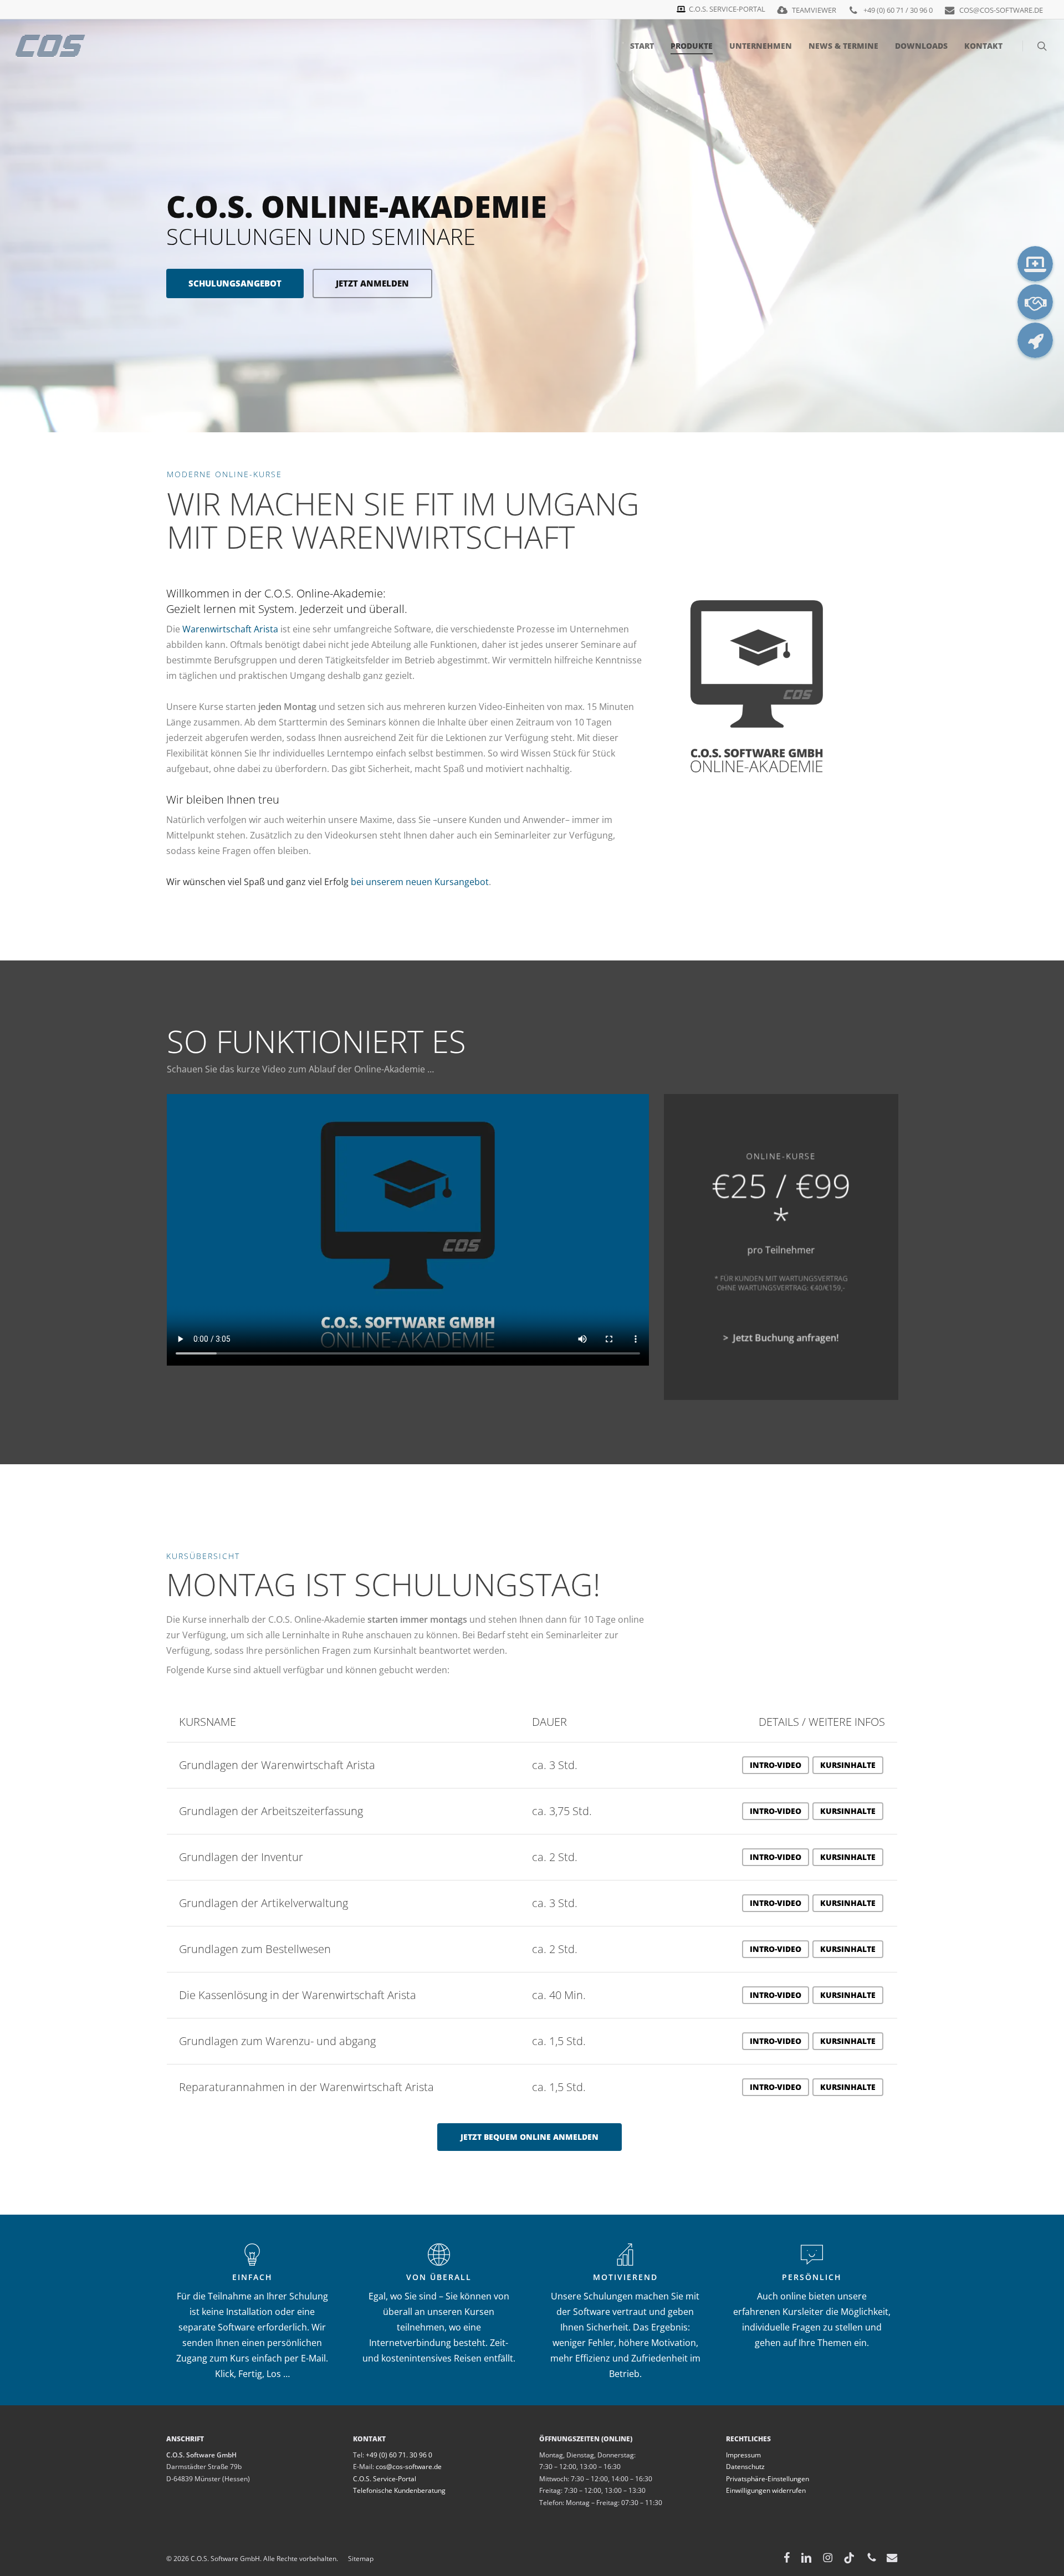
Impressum (743, 2455)
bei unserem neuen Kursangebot (420, 882)
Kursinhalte (848, 1765)
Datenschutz (745, 2467)
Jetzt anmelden (372, 283)
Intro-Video (776, 1765)
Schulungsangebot (235, 283)
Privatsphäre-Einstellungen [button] (768, 2479)
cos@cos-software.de (409, 2467)
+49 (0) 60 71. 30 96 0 (399, 2455)
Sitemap (356, 2559)
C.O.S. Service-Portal (385, 2479)
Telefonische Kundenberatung (399, 2490)
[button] (530, 2137)
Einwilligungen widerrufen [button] (766, 2490)
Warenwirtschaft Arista (230, 629)
